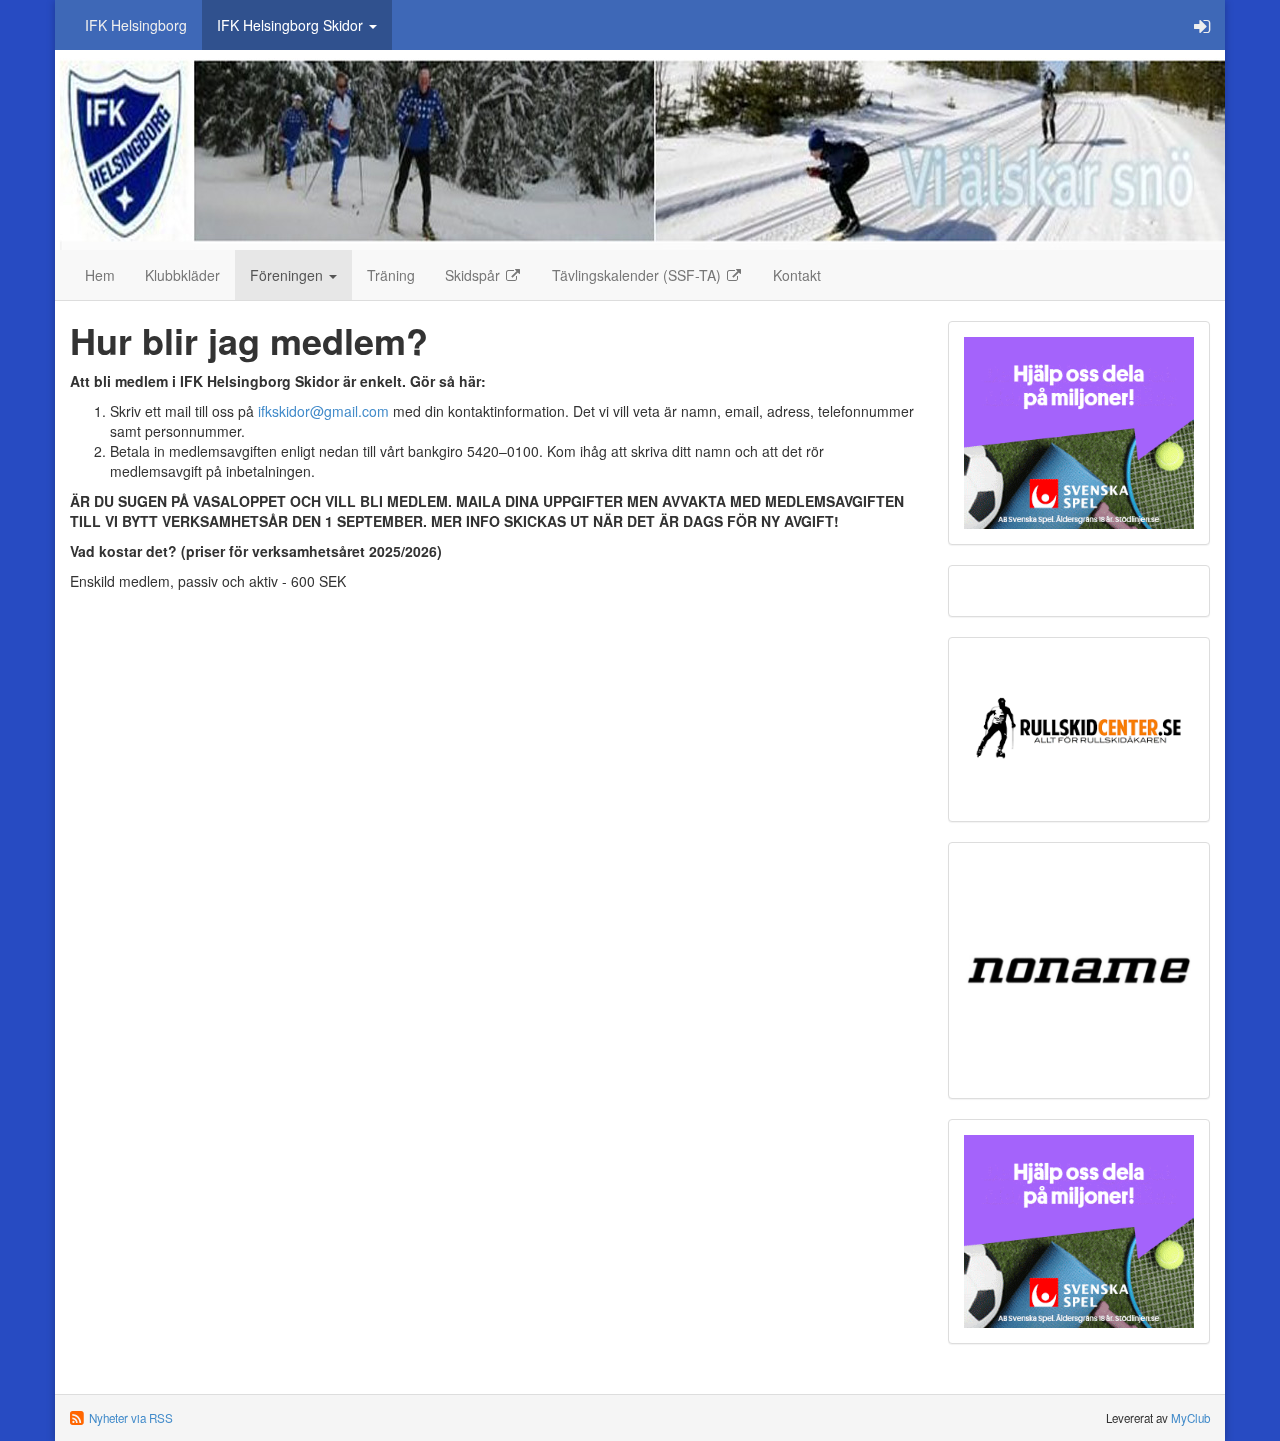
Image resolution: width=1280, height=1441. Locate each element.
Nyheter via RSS (131, 1418)
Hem (100, 275)
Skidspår (474, 275)
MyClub (1190, 1418)
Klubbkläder (182, 275)
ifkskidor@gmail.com (323, 411)
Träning (391, 275)
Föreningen (288, 275)
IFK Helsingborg (136, 25)
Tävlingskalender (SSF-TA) (638, 275)
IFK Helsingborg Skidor (292, 25)
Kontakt (797, 275)
